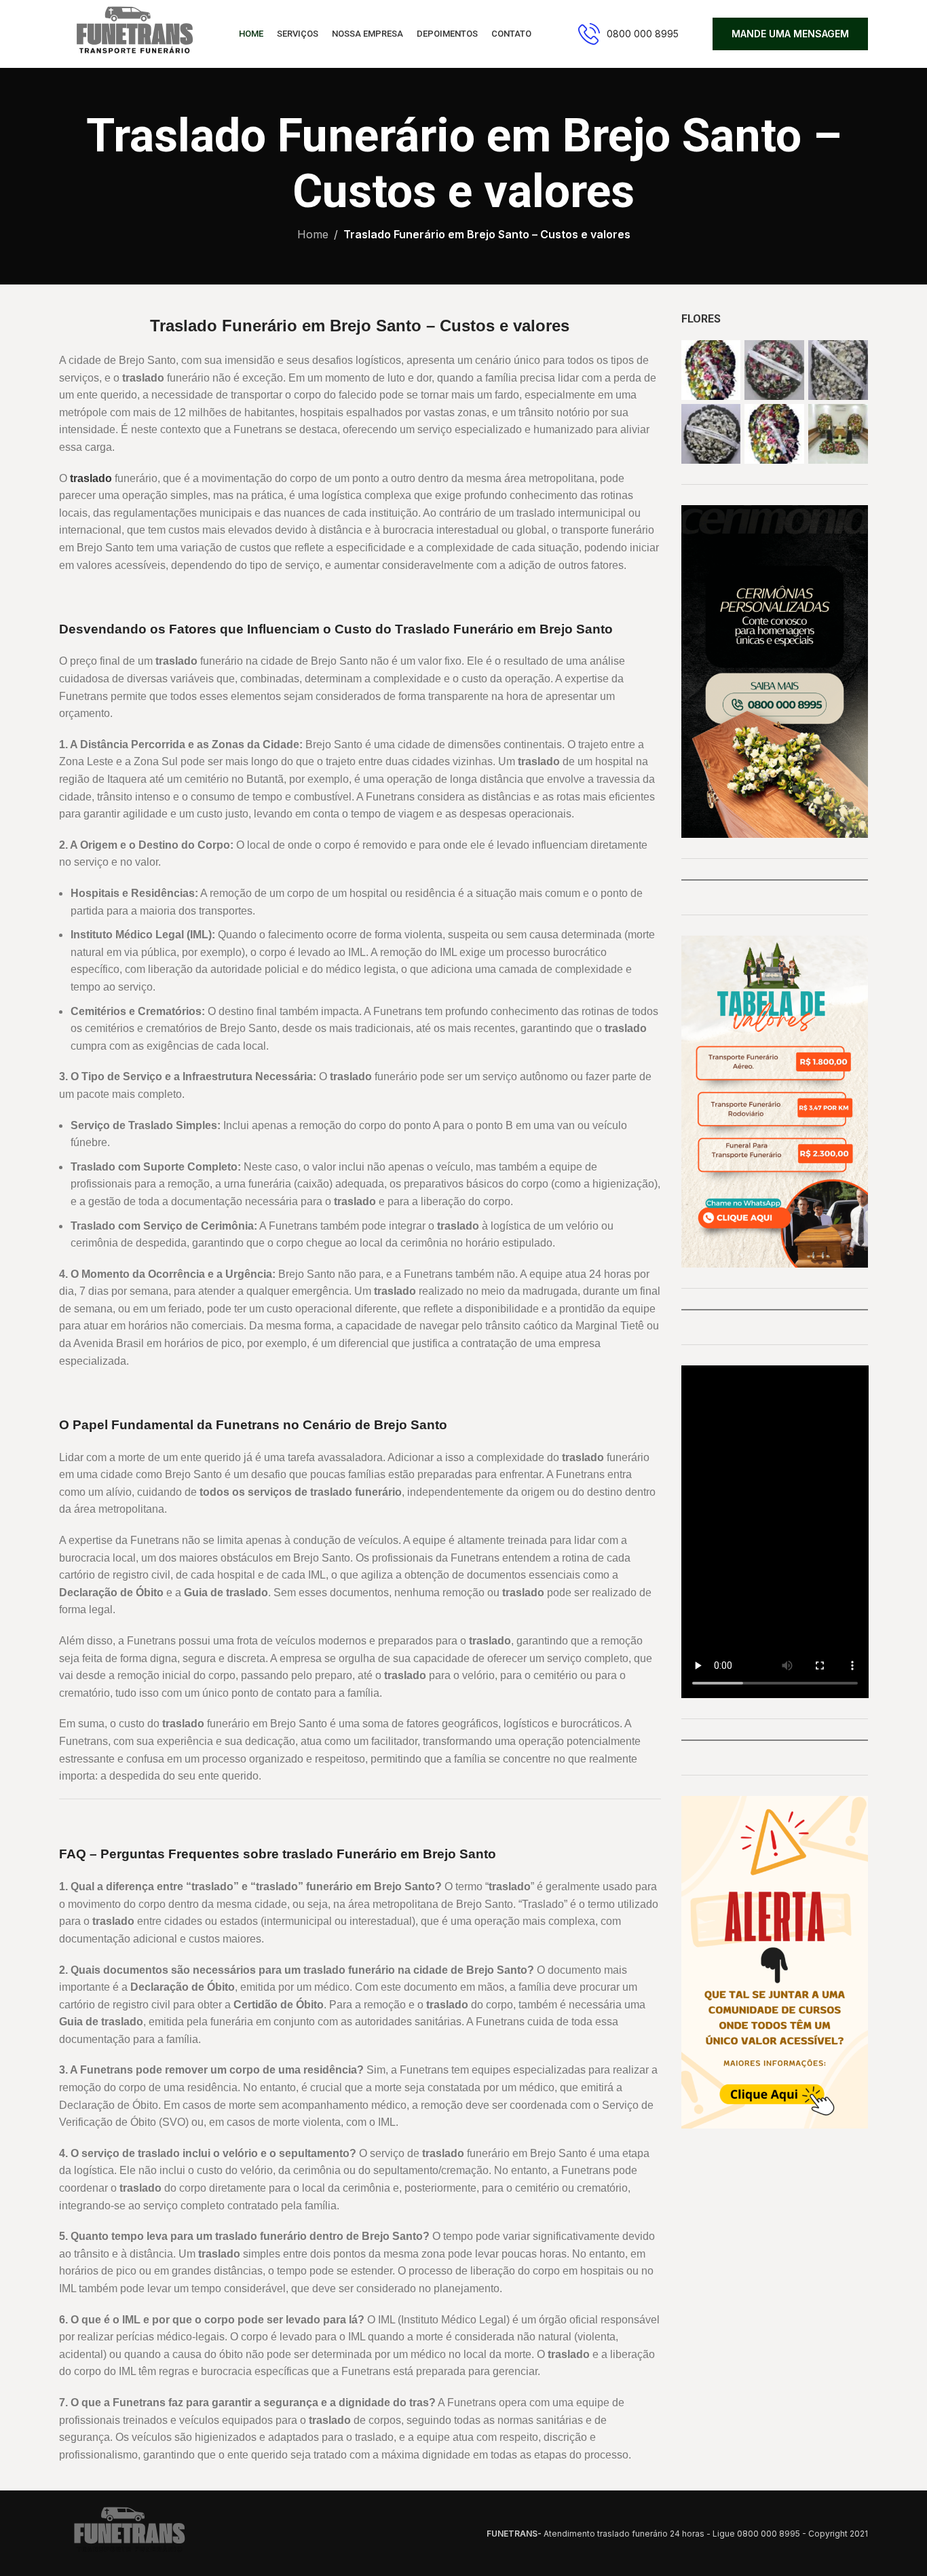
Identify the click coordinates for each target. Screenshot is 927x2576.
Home (313, 234)
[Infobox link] (628, 34)
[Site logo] (132, 33)
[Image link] (127, 2533)
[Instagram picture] (711, 370)
